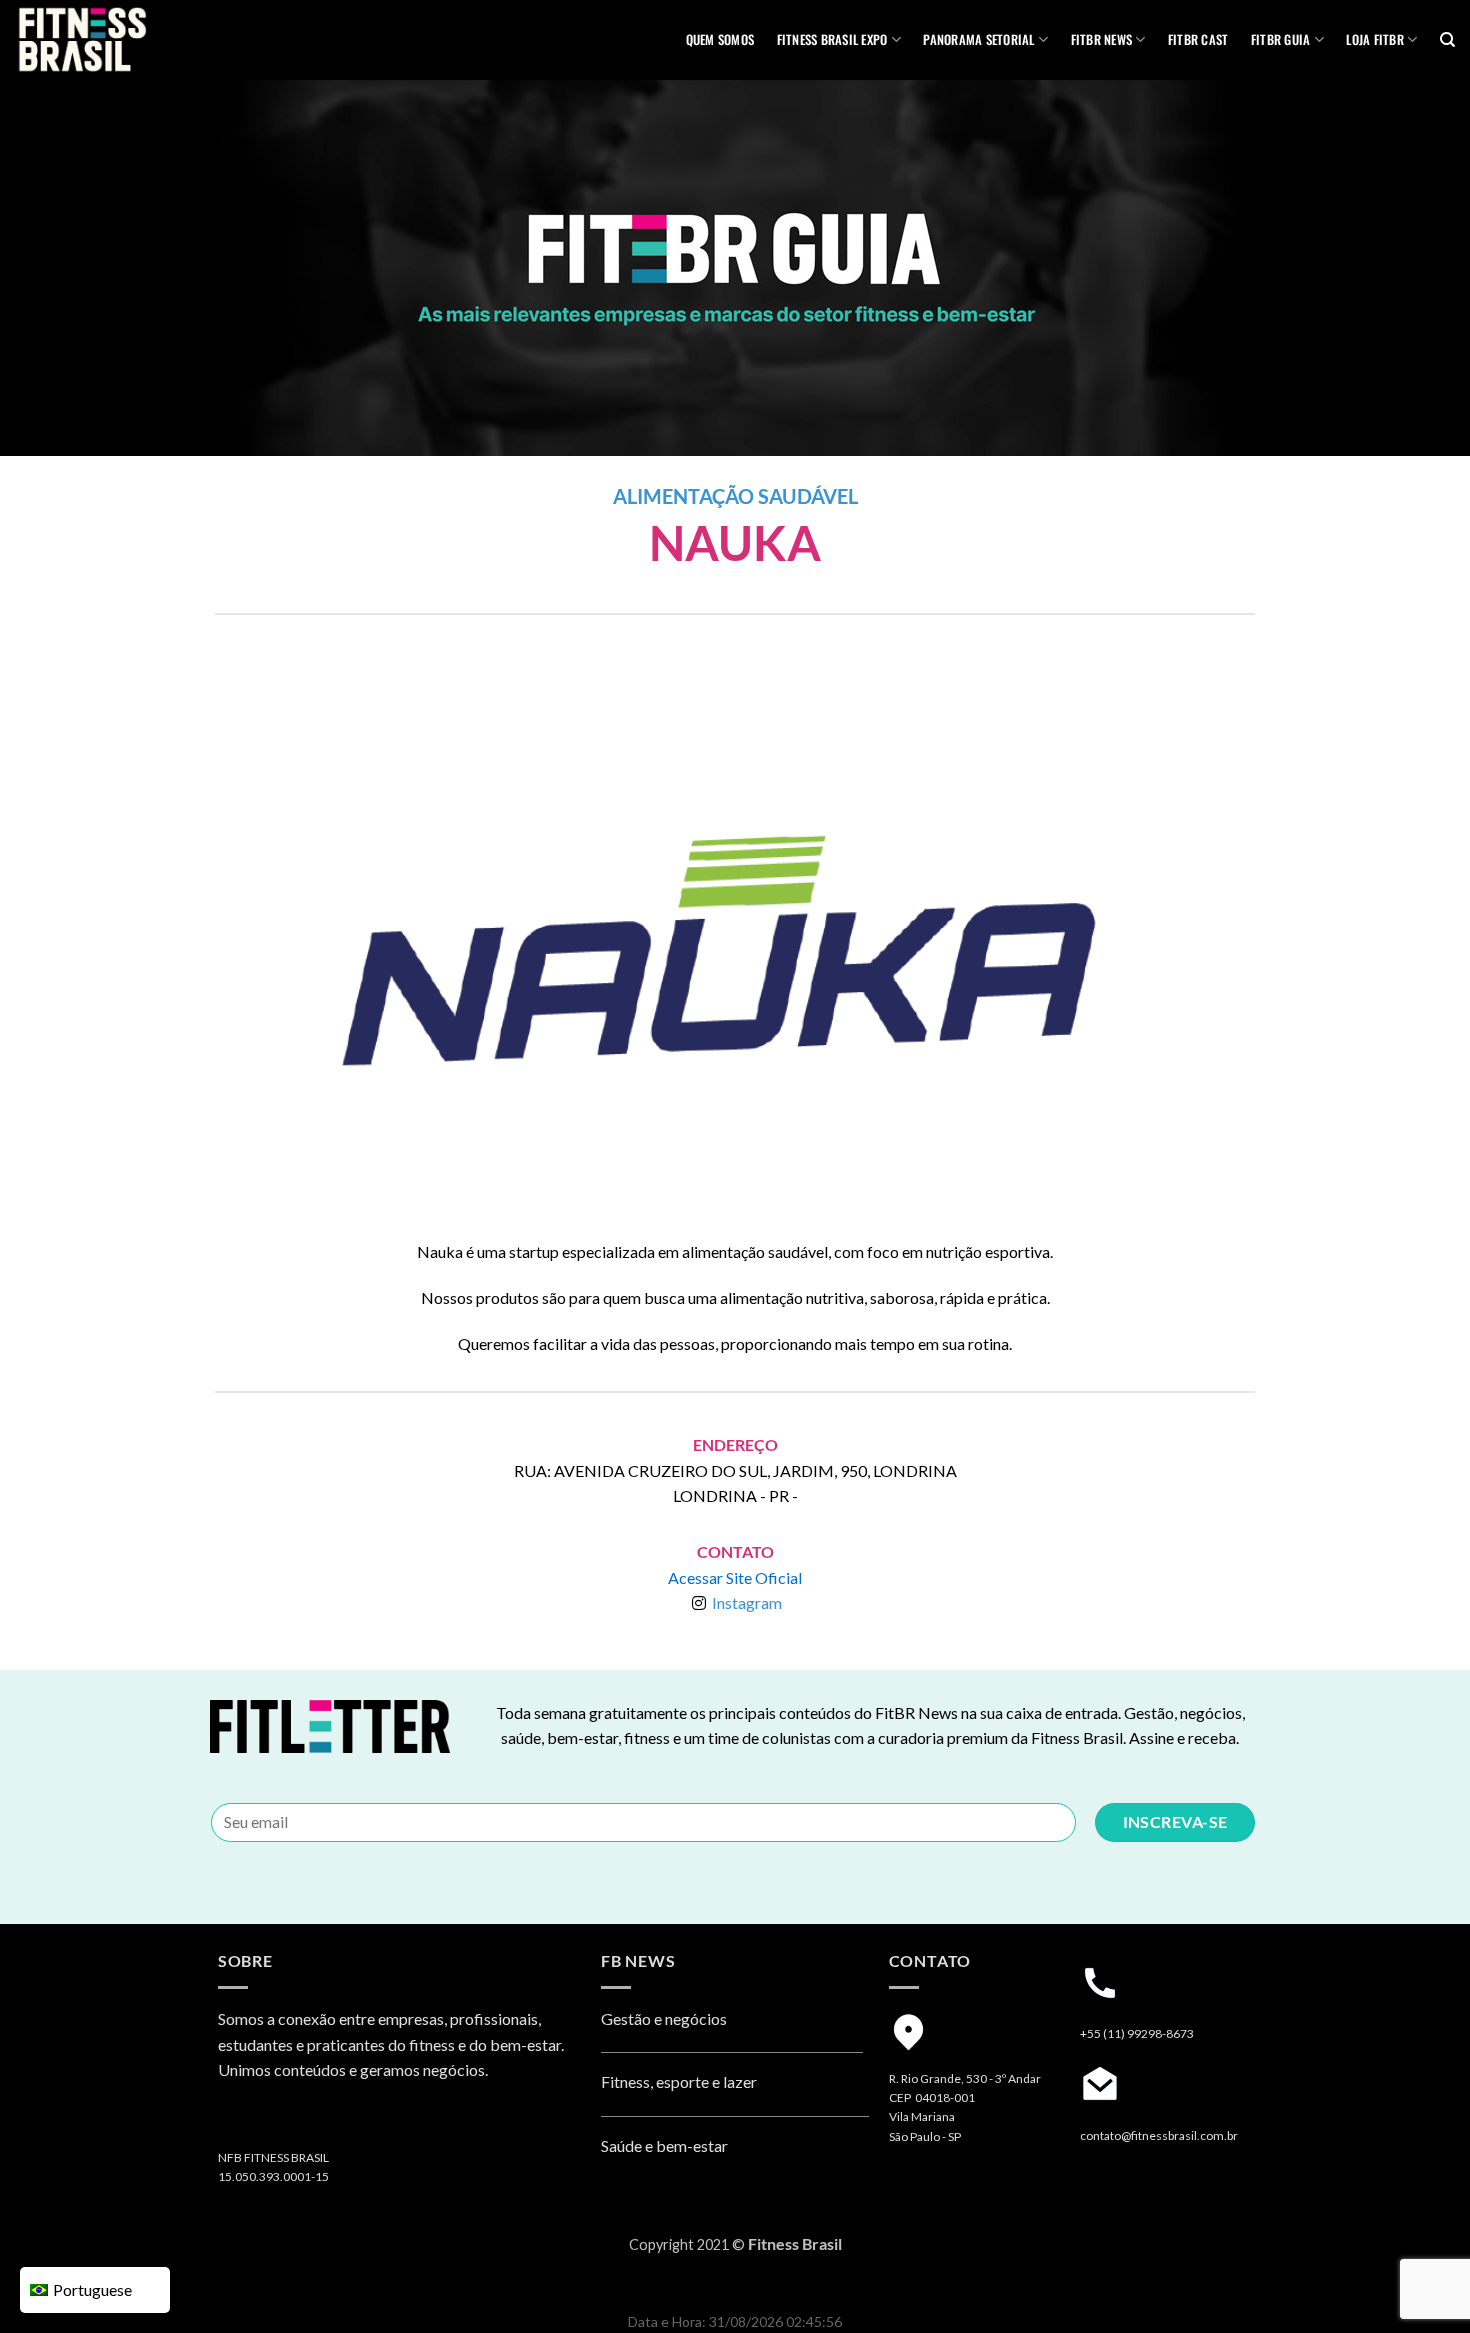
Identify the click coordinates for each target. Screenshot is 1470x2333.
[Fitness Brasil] (115, 40)
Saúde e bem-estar (664, 2145)
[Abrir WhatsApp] (1420, 2282)
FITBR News (1102, 39)
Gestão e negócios (664, 2018)
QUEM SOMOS (720, 39)
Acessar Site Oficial (735, 1577)
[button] (293, 946)
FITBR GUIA (1281, 39)
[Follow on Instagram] (236, 2122)
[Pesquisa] (1447, 40)
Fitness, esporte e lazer (679, 2081)
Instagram (747, 1602)
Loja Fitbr (1375, 39)
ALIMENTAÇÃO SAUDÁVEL (735, 496)
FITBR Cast (1198, 39)
